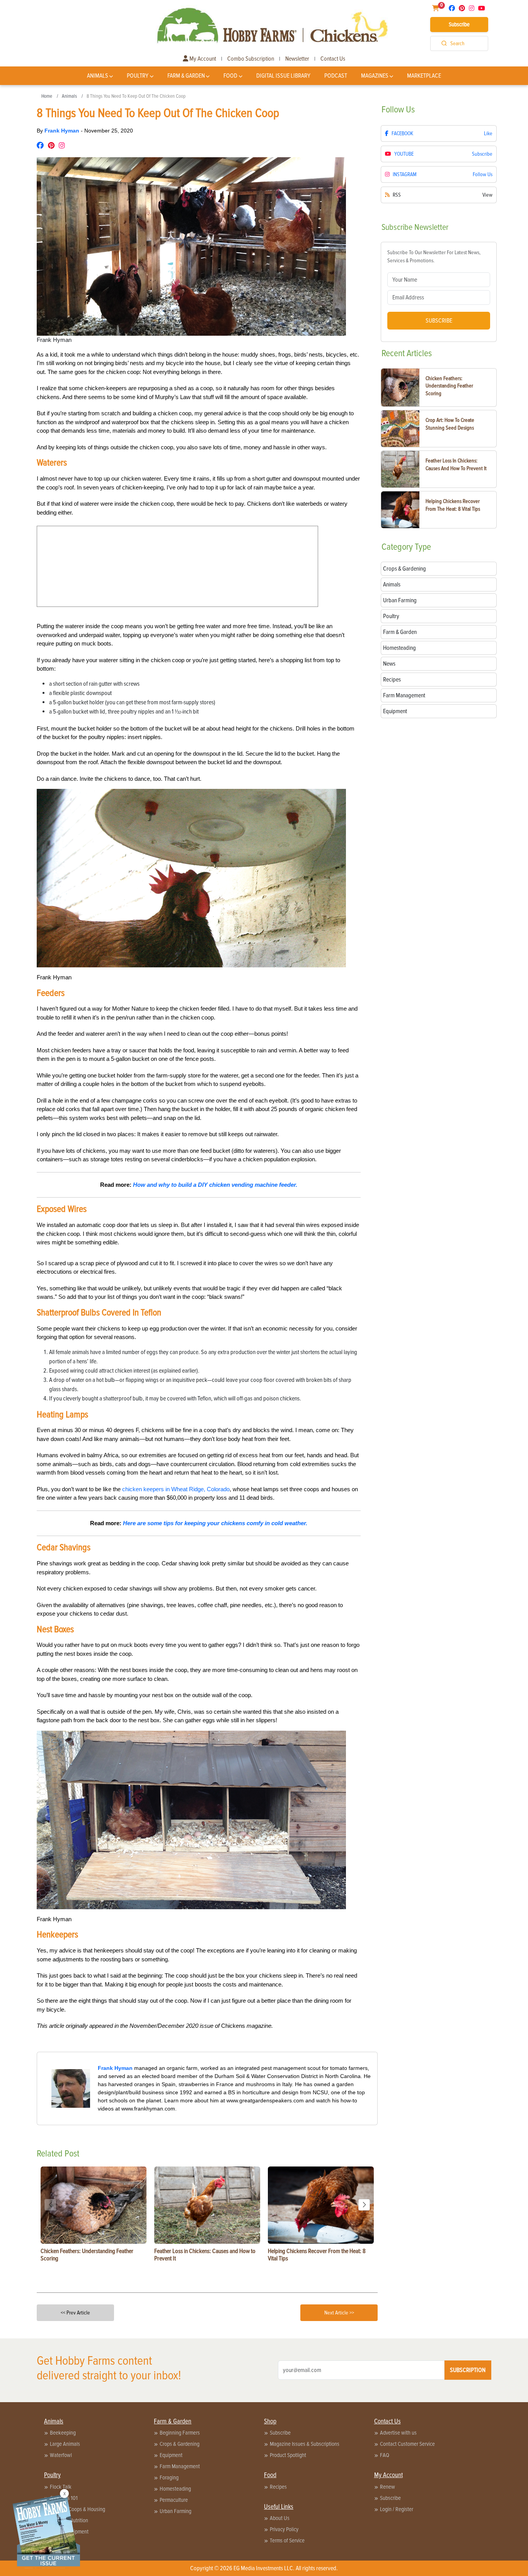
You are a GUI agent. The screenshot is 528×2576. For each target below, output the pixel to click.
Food (230, 76)
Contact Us (333, 59)
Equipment (171, 2455)
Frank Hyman (63, 131)
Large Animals (65, 2444)
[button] (364, 2205)
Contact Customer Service (407, 2444)
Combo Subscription (251, 59)
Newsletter (297, 59)
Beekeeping (63, 2433)
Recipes (278, 2487)
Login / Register (397, 2509)
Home (47, 96)
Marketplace (424, 76)
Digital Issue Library (283, 76)
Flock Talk (61, 2487)
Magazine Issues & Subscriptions (305, 2444)
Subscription (468, 2370)
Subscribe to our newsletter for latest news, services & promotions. (434, 257)
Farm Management (180, 2466)
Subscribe (459, 24)
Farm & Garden (186, 76)
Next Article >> (339, 2313)
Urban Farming (175, 2511)
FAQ (385, 2455)
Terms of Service (287, 2540)
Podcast (336, 76)
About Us (280, 2518)
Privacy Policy (284, 2529)
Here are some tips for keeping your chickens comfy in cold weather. (215, 1523)
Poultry (138, 76)
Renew (387, 2487)
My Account (202, 59)
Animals (98, 76)
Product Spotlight (288, 2455)
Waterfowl (61, 2455)
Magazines (375, 76)
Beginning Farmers (180, 2433)
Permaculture (174, 2500)
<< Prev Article (75, 2313)
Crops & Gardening (180, 2444)
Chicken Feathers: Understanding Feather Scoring (449, 386)
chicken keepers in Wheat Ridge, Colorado (176, 1489)
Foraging (169, 2477)
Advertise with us (398, 2433)
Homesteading (175, 2489)
